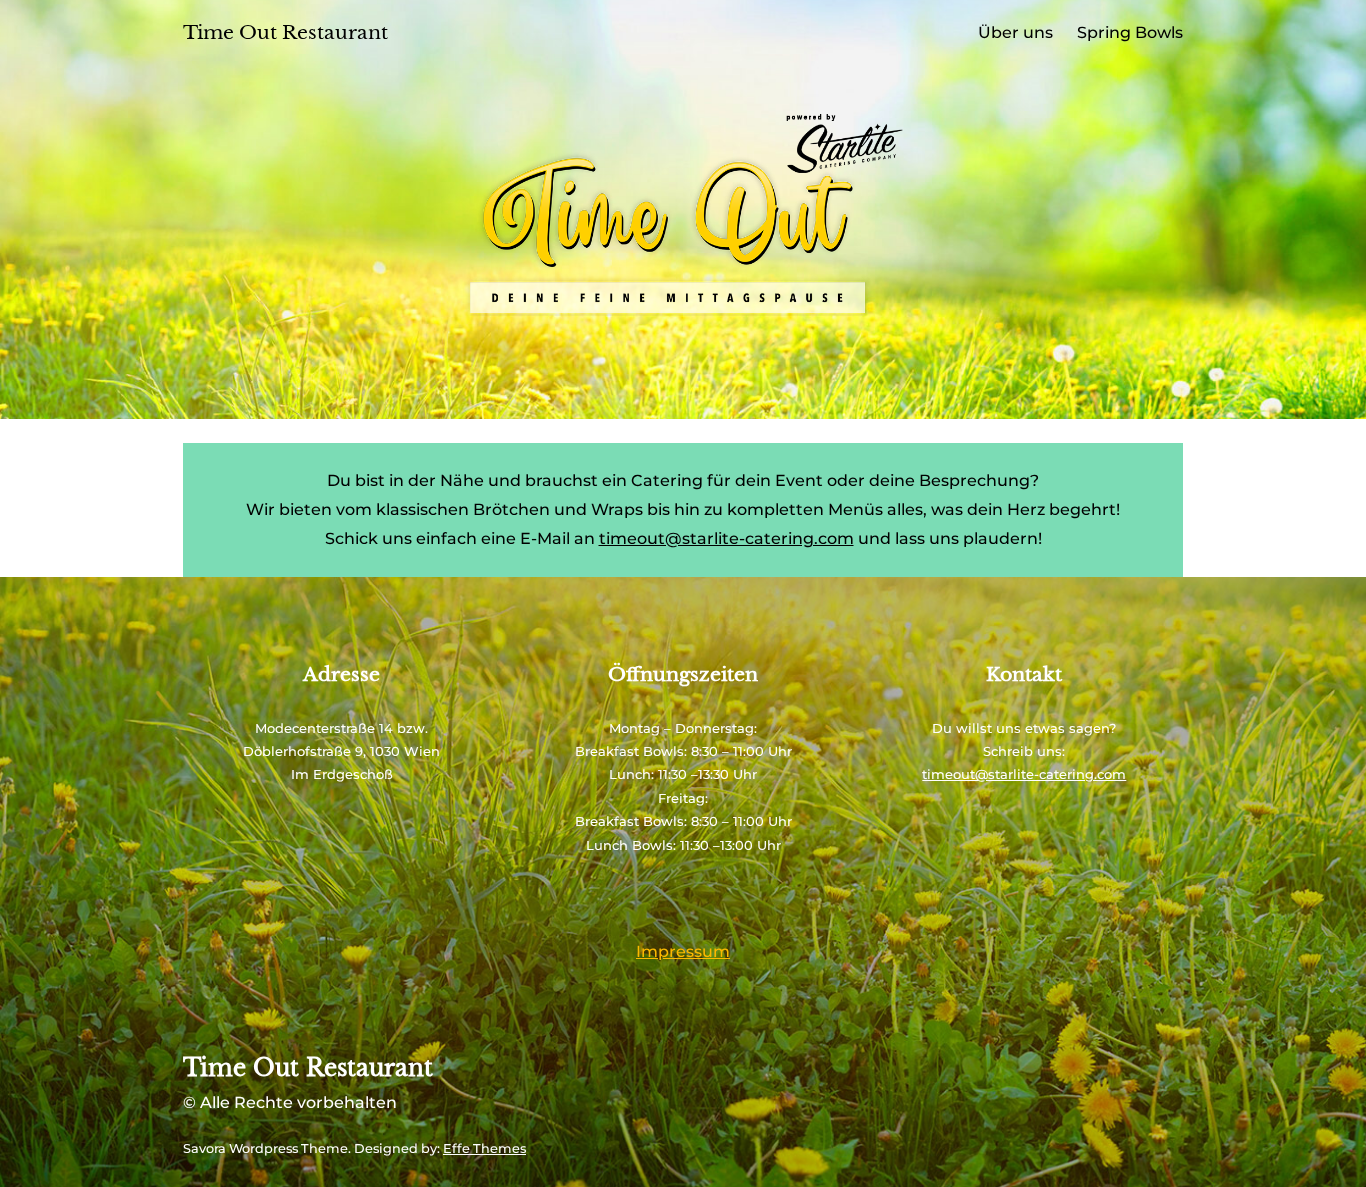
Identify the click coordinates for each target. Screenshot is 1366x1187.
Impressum (683, 951)
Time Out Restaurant (285, 32)
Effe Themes (484, 1148)
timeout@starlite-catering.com (726, 538)
